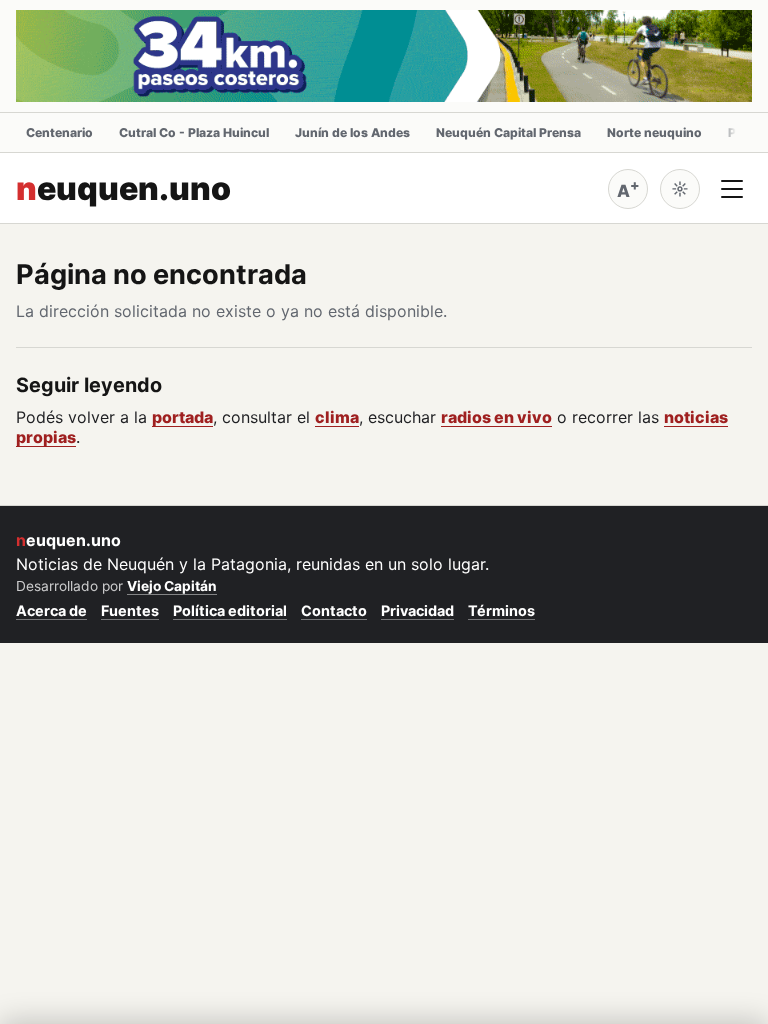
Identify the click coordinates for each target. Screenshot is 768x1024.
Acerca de (51, 610)
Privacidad (417, 610)
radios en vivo (496, 417)
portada (182, 417)
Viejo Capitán (172, 586)
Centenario (59, 132)
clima (337, 417)
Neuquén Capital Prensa (508, 132)
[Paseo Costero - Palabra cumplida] (384, 56)
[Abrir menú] (732, 189)
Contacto (334, 610)
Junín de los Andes (352, 132)
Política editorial (230, 610)
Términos (501, 610)
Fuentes (130, 610)
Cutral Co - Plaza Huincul (194, 132)
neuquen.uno (123, 189)
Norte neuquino (654, 132)
